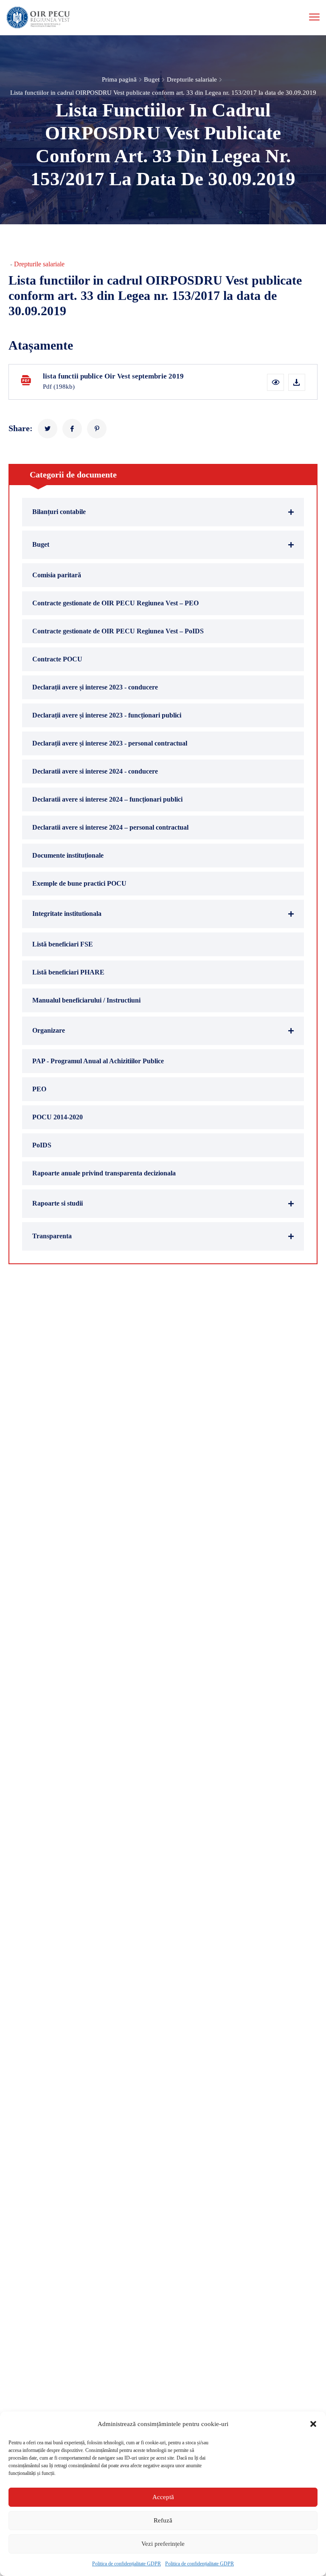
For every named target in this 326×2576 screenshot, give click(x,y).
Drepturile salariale (192, 79)
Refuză (163, 2520)
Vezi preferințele (163, 2544)
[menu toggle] (314, 17)
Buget (152, 79)
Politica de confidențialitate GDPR (126, 2564)
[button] (313, 2424)
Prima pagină (119, 79)
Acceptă (163, 2497)
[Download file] (297, 382)
